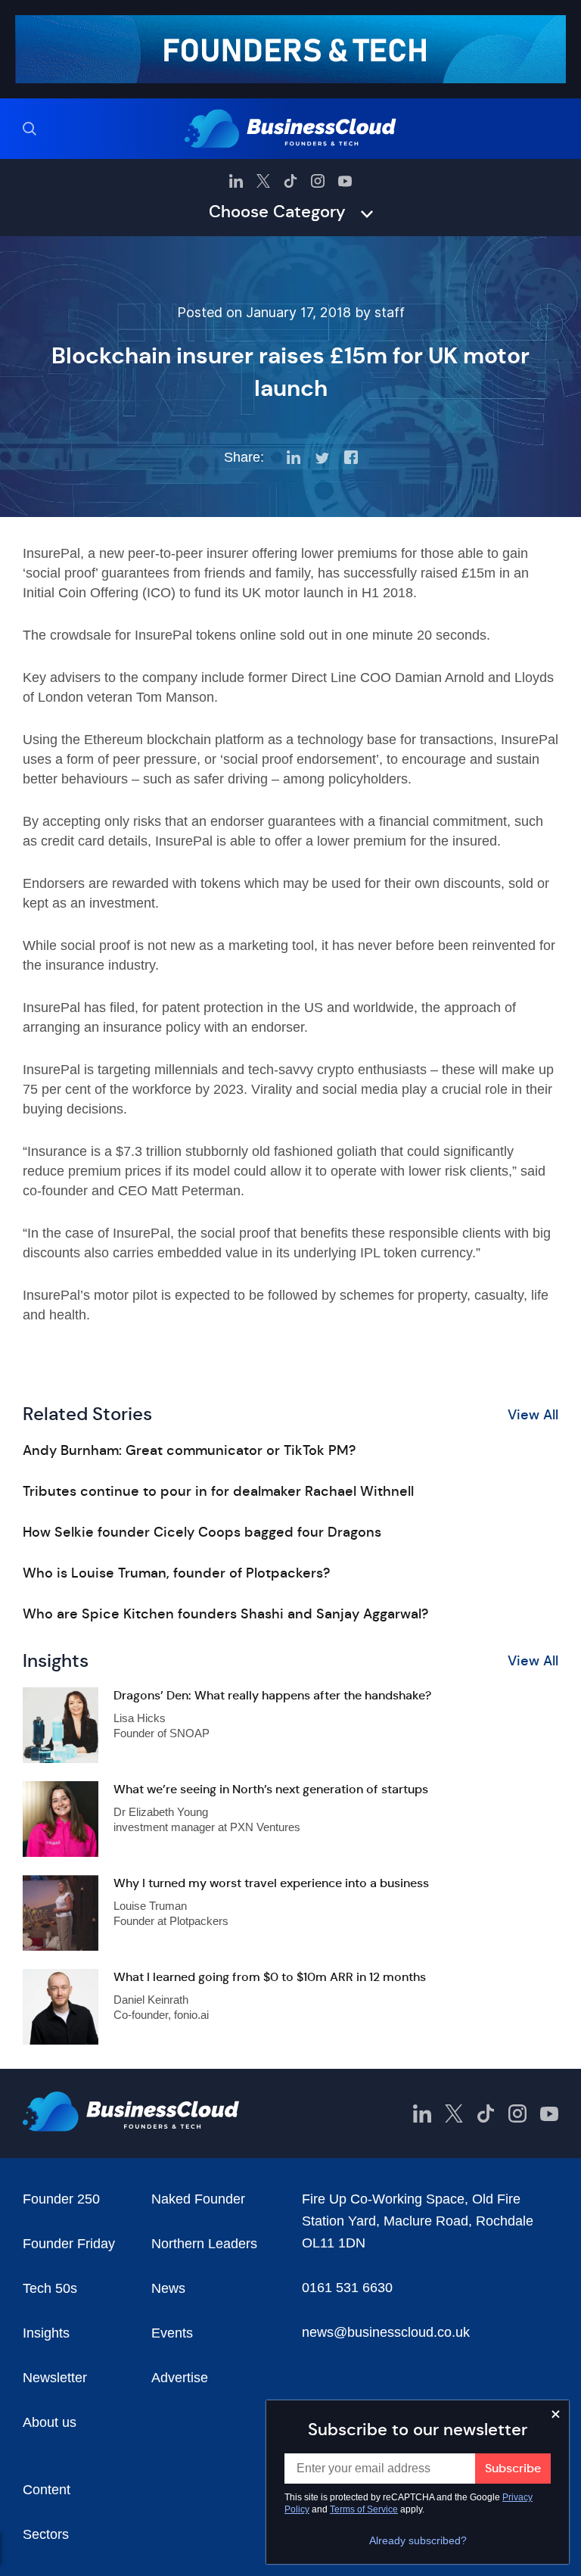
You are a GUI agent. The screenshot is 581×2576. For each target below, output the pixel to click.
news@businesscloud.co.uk (386, 2332)
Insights (46, 2333)
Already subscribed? (418, 2540)
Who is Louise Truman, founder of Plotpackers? (176, 1573)
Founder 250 (61, 2199)
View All (533, 1415)
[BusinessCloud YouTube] (345, 181)
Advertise (180, 2378)
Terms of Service (364, 2509)
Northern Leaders (204, 2244)
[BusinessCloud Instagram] (318, 181)
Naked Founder (198, 2199)
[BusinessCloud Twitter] (263, 181)
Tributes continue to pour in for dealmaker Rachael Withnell (218, 1491)
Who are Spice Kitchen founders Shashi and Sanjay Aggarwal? (225, 1614)
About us (50, 2422)
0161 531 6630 (347, 2288)
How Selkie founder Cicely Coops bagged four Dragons (202, 1532)
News (168, 2288)
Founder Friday (69, 2244)
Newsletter (55, 2378)
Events (172, 2333)
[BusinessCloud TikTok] (290, 181)
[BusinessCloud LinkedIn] (236, 181)
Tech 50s (50, 2288)
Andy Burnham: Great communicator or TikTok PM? (189, 1450)
